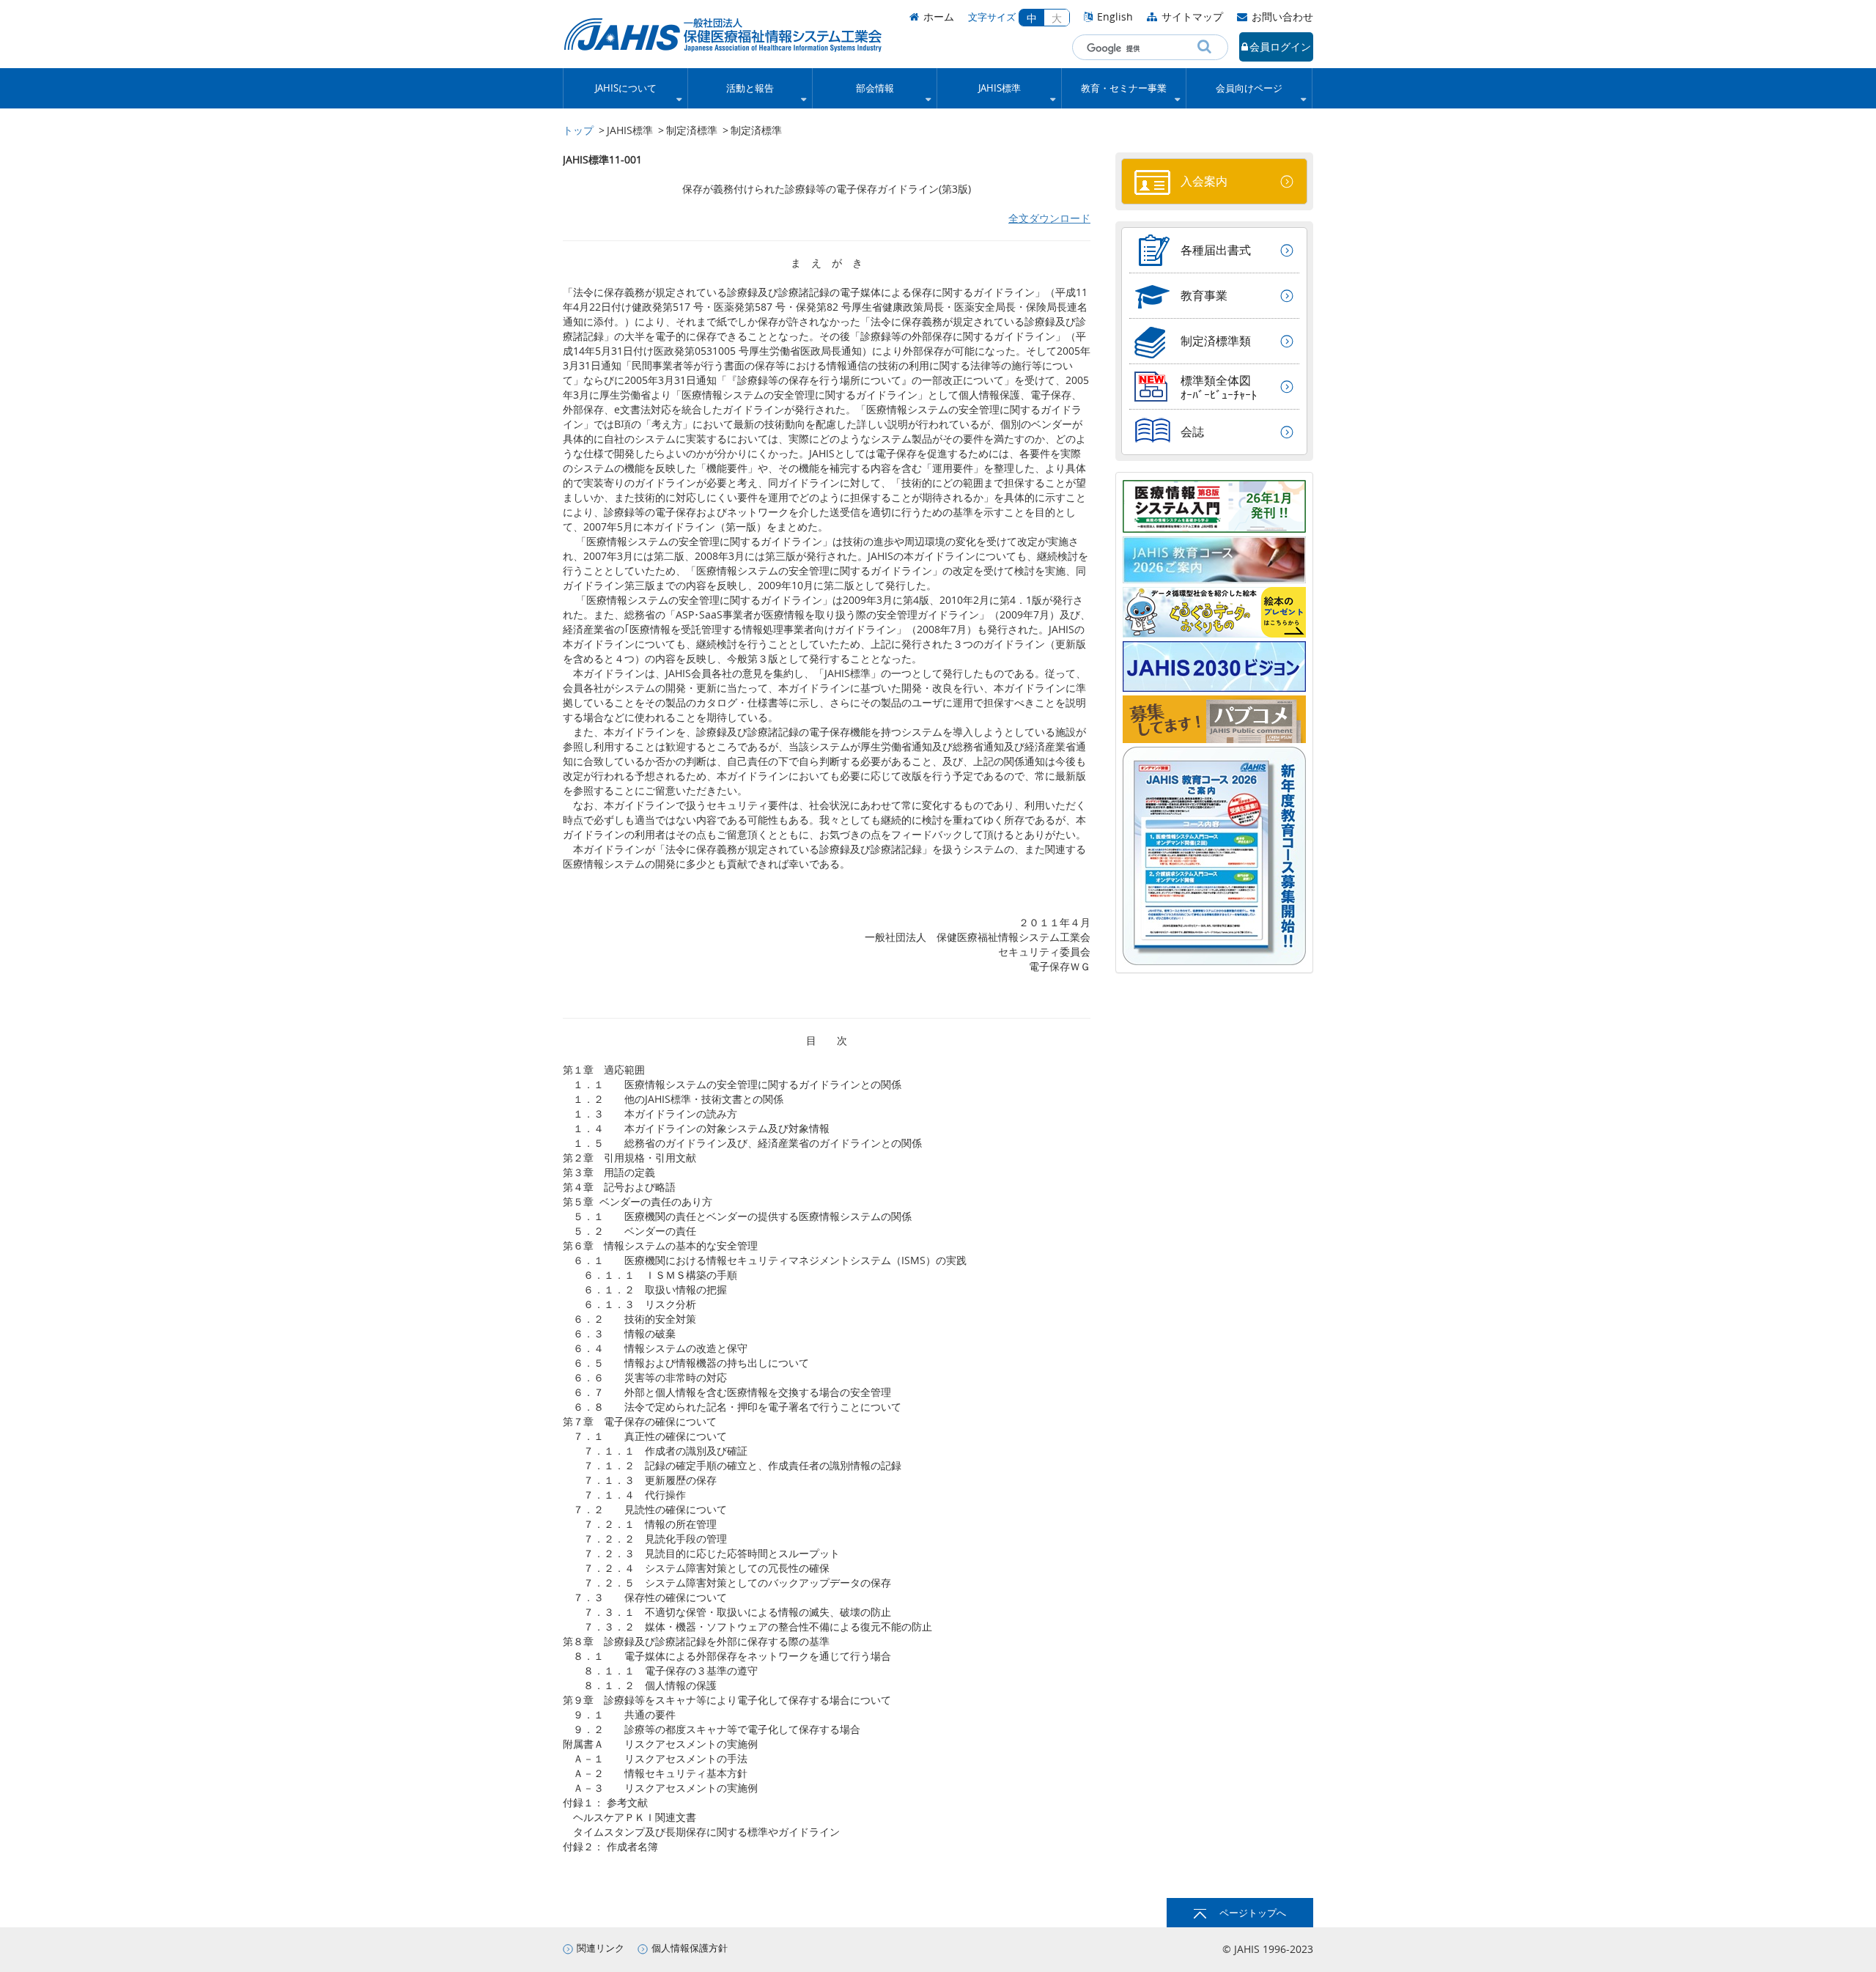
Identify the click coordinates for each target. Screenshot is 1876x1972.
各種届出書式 (1216, 250)
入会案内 (1204, 181)
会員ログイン (1280, 47)
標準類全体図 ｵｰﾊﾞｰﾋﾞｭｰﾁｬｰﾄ (1219, 388)
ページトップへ (1253, 1913)
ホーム (939, 16)
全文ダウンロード (1049, 218)
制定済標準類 (1216, 341)
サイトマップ (1192, 16)
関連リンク (601, 1948)
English (1115, 16)
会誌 (1192, 432)
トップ (578, 130)
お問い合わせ (1282, 16)
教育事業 (1204, 295)
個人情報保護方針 (690, 1948)
